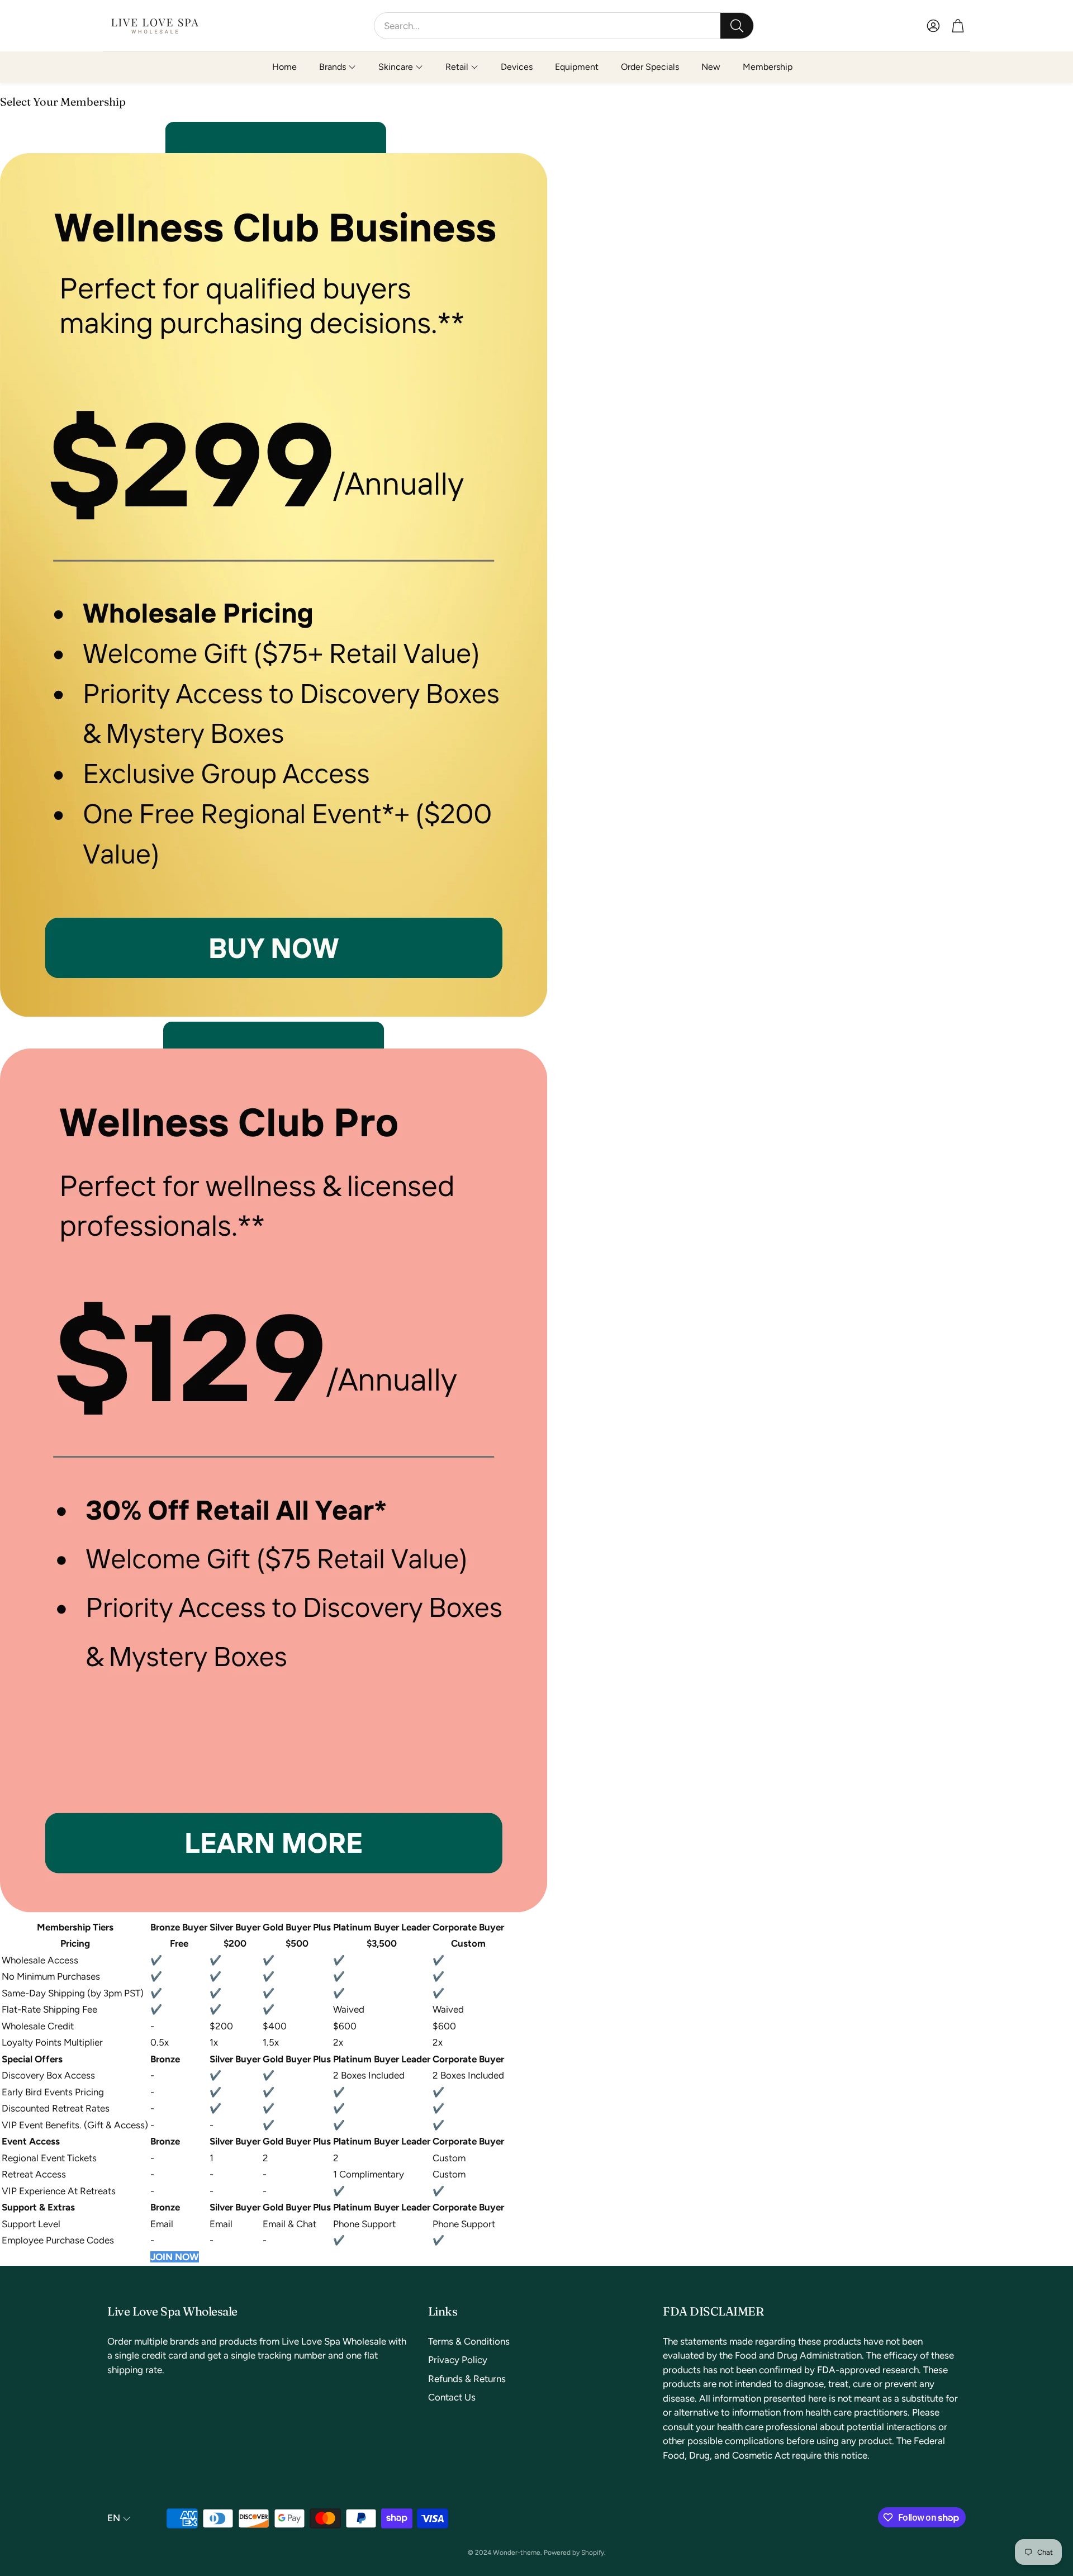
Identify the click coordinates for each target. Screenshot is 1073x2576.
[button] (564, 26)
